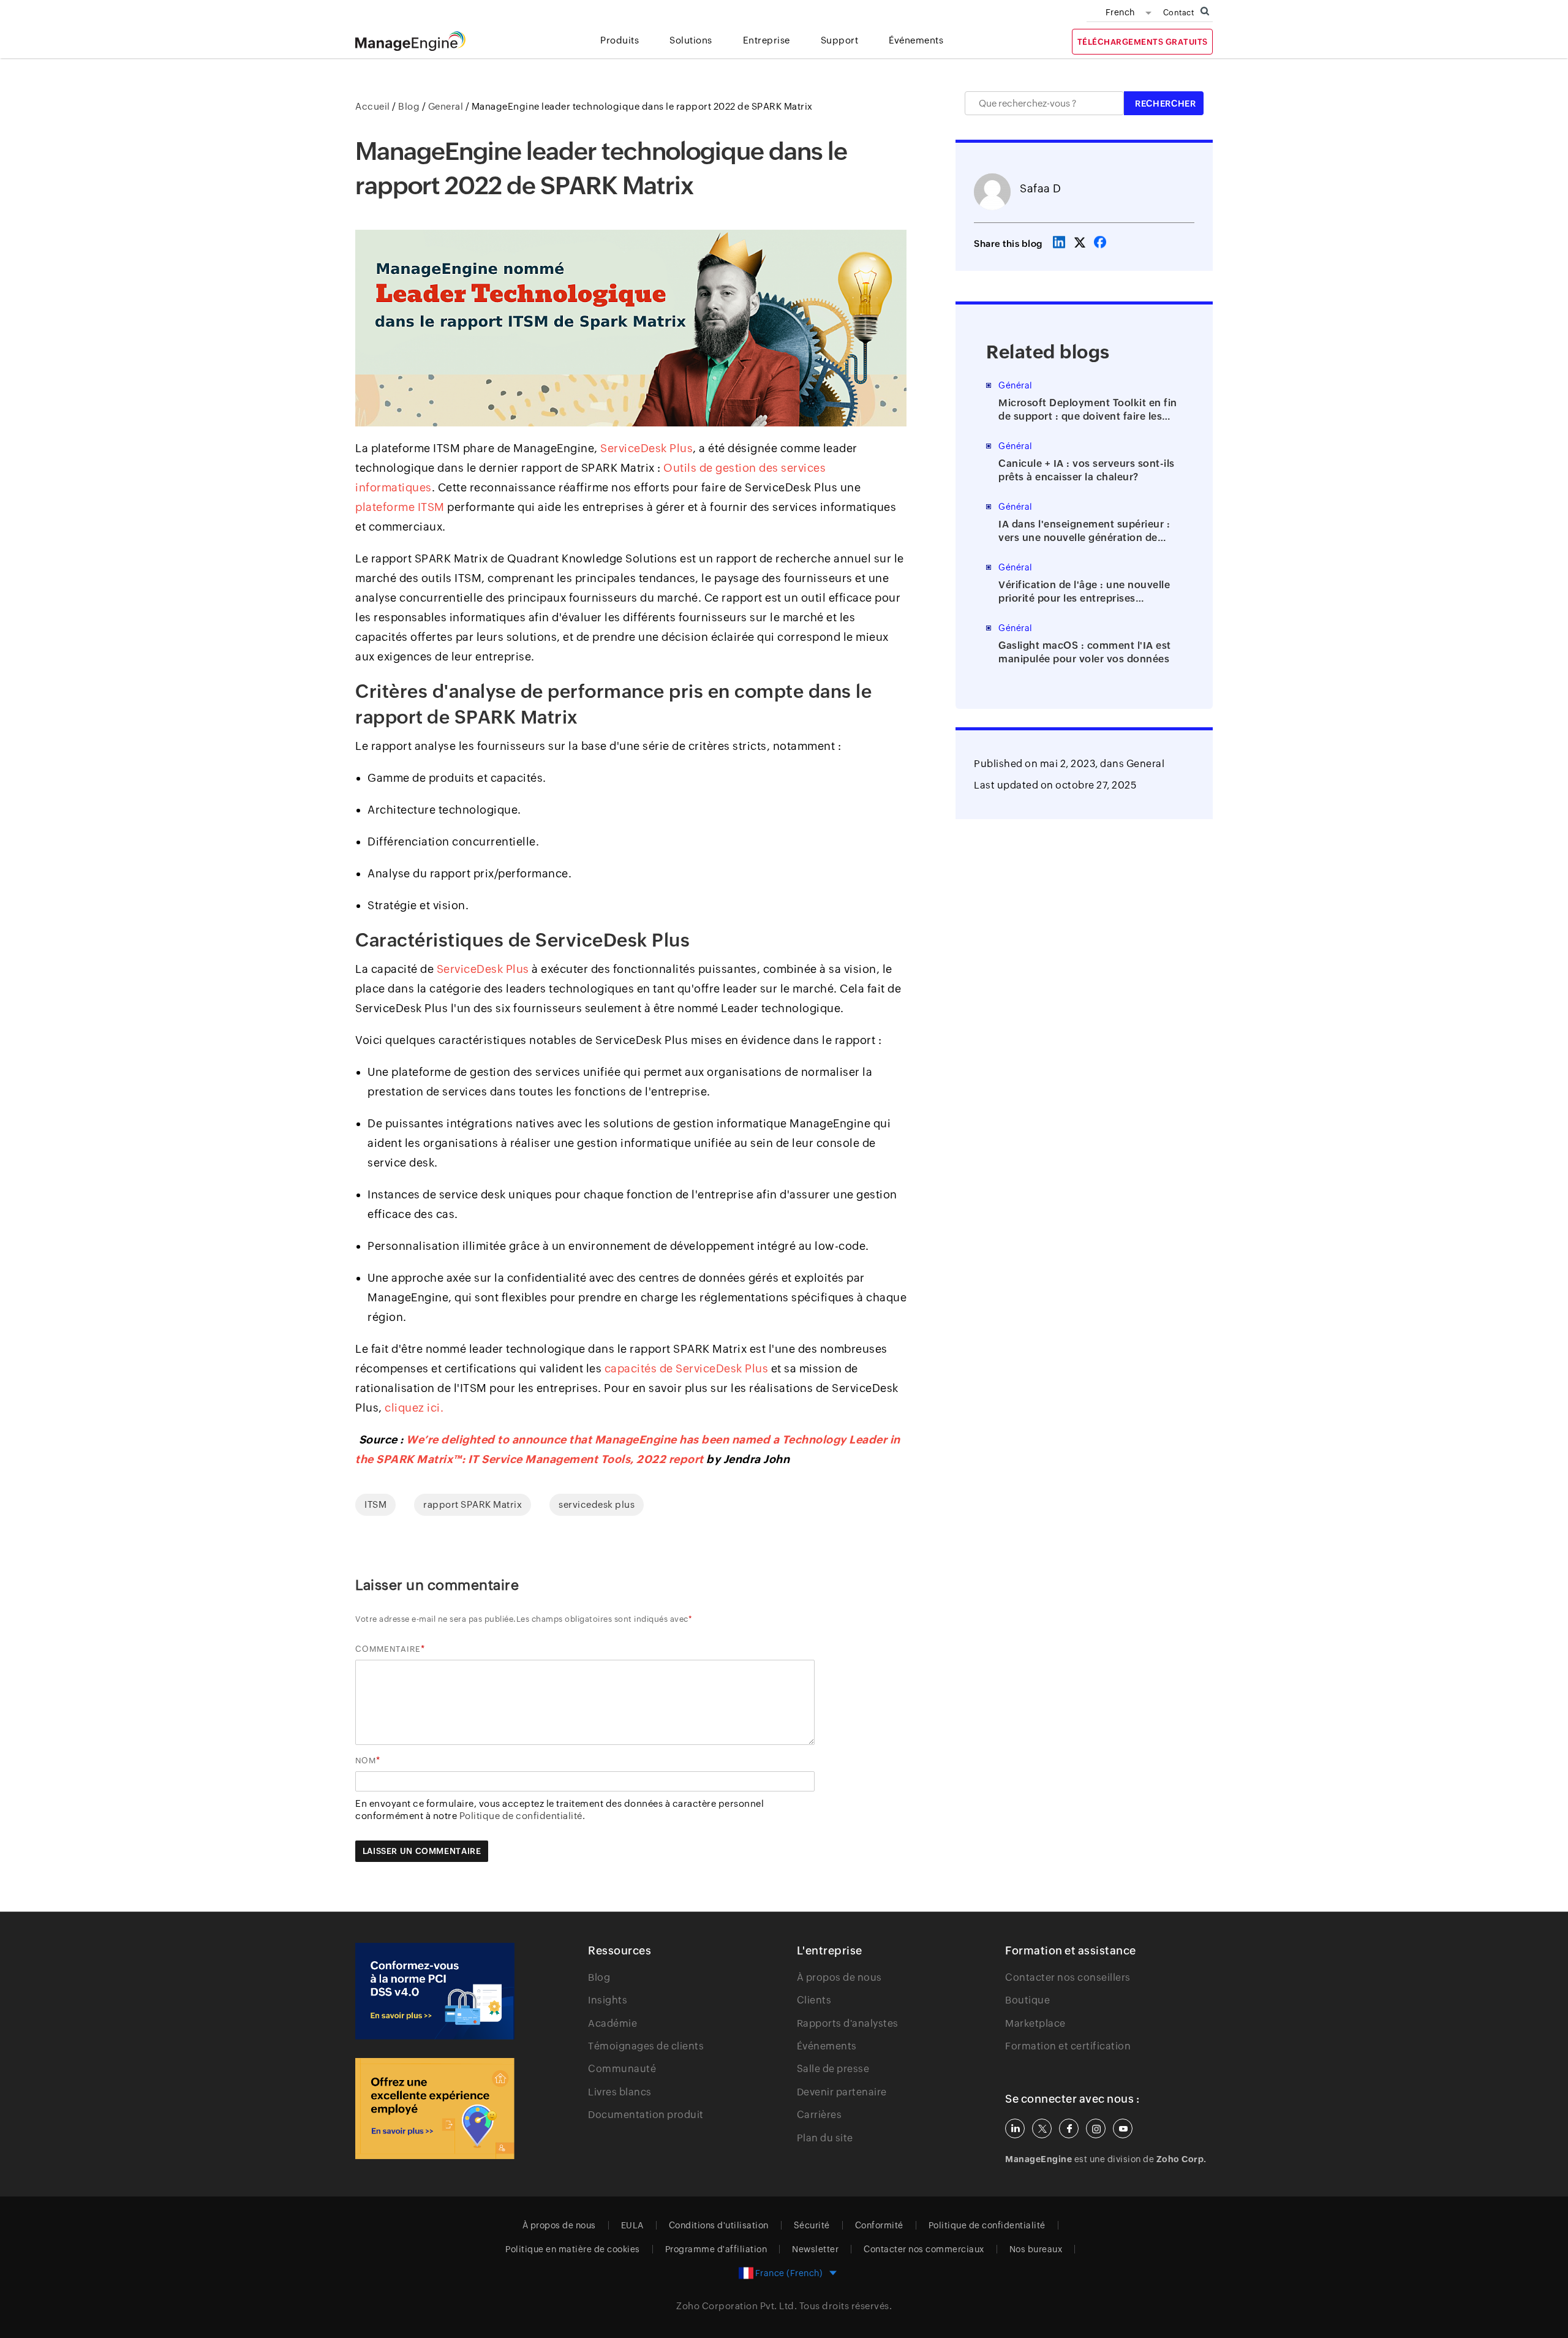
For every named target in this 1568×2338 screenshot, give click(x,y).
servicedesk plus (597, 1504)
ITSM (375, 1504)
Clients (814, 2000)
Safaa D (1041, 188)
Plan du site (825, 2138)
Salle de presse (833, 2069)
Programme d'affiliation (716, 2249)
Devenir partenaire (842, 2092)
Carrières (820, 2115)
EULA (632, 2225)
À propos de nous (839, 1977)
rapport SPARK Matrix (473, 1504)
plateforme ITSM (400, 507)
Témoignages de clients (646, 2046)
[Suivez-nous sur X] (1042, 2128)
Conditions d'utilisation (719, 2225)
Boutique (1027, 2000)
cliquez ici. (414, 1408)
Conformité (879, 2225)
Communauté (622, 2069)
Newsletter (815, 2249)
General (1146, 764)
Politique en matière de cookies (573, 2249)
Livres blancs (620, 2092)
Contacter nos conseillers (1068, 1977)
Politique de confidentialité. (522, 1816)
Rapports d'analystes (848, 2023)
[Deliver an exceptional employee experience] (435, 2109)
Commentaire (388, 1649)
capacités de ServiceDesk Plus (687, 1368)
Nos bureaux (1036, 2249)
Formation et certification (1068, 2046)
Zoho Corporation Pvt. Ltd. (737, 2306)
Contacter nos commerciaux (924, 2249)
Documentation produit (646, 2115)
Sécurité (812, 2225)
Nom (366, 1761)
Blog (599, 1977)
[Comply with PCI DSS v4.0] (435, 1991)
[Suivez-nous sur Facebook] (1069, 2128)
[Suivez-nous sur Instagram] (1096, 2128)
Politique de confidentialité (987, 2225)
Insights (608, 2000)
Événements (827, 2046)
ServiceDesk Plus (646, 448)
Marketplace (1035, 2023)
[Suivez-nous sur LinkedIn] (1015, 2128)
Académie (612, 2023)
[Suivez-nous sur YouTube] (1123, 2128)
